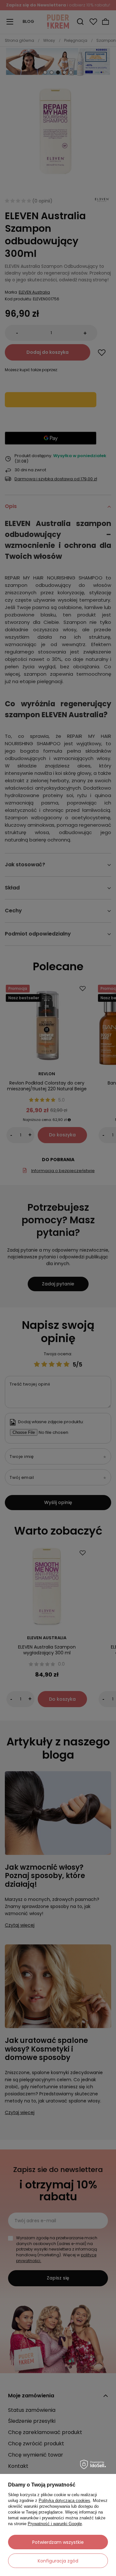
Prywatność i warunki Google (55, 2524)
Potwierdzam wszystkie (58, 2542)
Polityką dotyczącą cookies (64, 2501)
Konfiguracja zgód (58, 2561)
